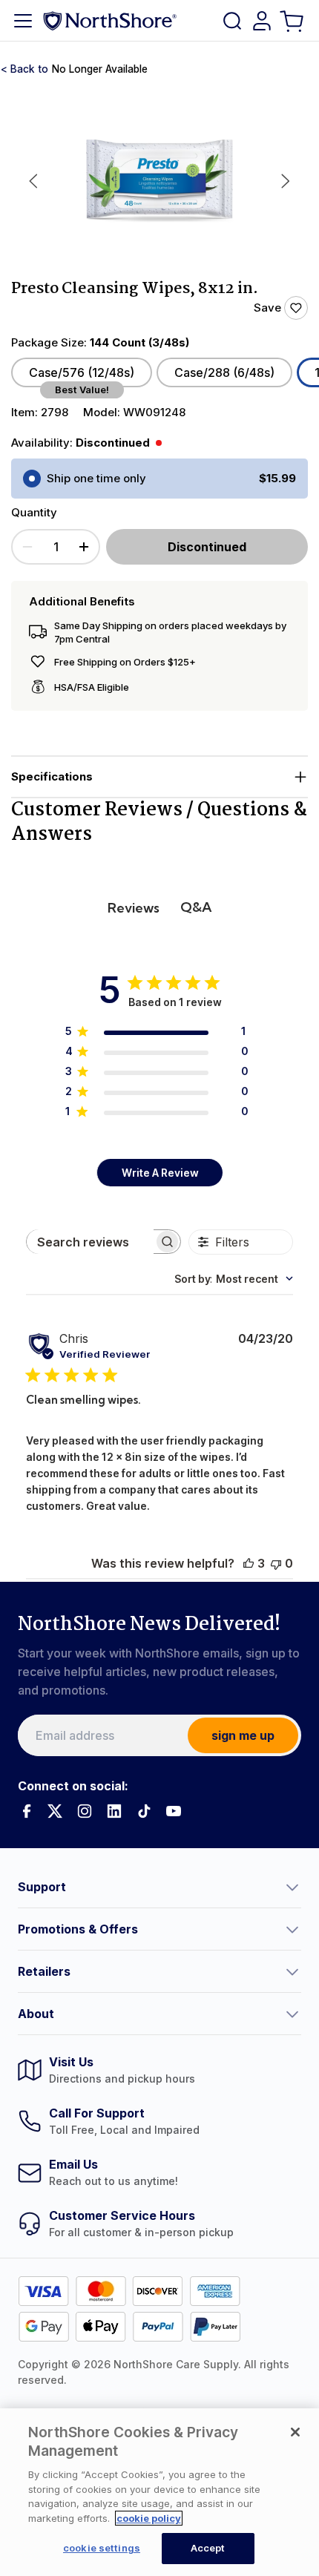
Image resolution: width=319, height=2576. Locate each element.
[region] (159, 2492)
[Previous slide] (33, 181)
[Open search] (232, 21)
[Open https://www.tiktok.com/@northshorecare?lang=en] (144, 1811)
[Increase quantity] (84, 547)
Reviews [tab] (134, 908)
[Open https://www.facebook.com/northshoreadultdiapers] (25, 1811)
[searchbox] (90, 1242)
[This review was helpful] (249, 1563)
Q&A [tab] (196, 907)
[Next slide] (286, 181)
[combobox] (234, 1279)
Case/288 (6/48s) (224, 372)
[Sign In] (262, 21)
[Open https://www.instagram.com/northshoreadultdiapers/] (85, 1811)
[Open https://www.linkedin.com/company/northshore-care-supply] (114, 1811)
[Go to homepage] (110, 20)
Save (267, 308)
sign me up (243, 1735)
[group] (159, 181)
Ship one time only (96, 478)
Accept (208, 2548)
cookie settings (102, 2548)
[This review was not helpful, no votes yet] (276, 1563)
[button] (159, 777)
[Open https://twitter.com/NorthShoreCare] (55, 1811)
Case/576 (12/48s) (82, 372)
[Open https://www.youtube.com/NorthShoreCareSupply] (174, 1811)
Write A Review (160, 1173)
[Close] (295, 2432)
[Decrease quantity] (27, 547)
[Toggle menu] (23, 21)
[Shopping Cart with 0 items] (293, 20)
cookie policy (149, 2518)
